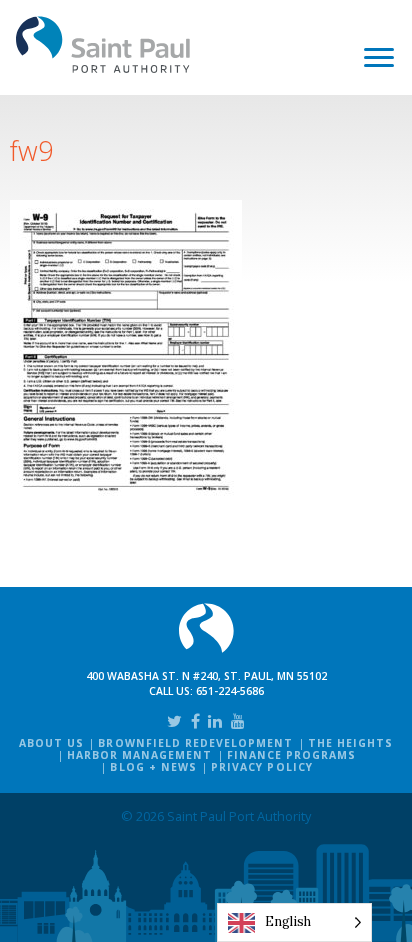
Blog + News (153, 767)
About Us (51, 743)
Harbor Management (140, 755)
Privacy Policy (262, 767)
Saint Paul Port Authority (103, 44)
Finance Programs (292, 755)
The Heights (350, 743)
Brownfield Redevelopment (195, 743)
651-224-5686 (230, 691)
